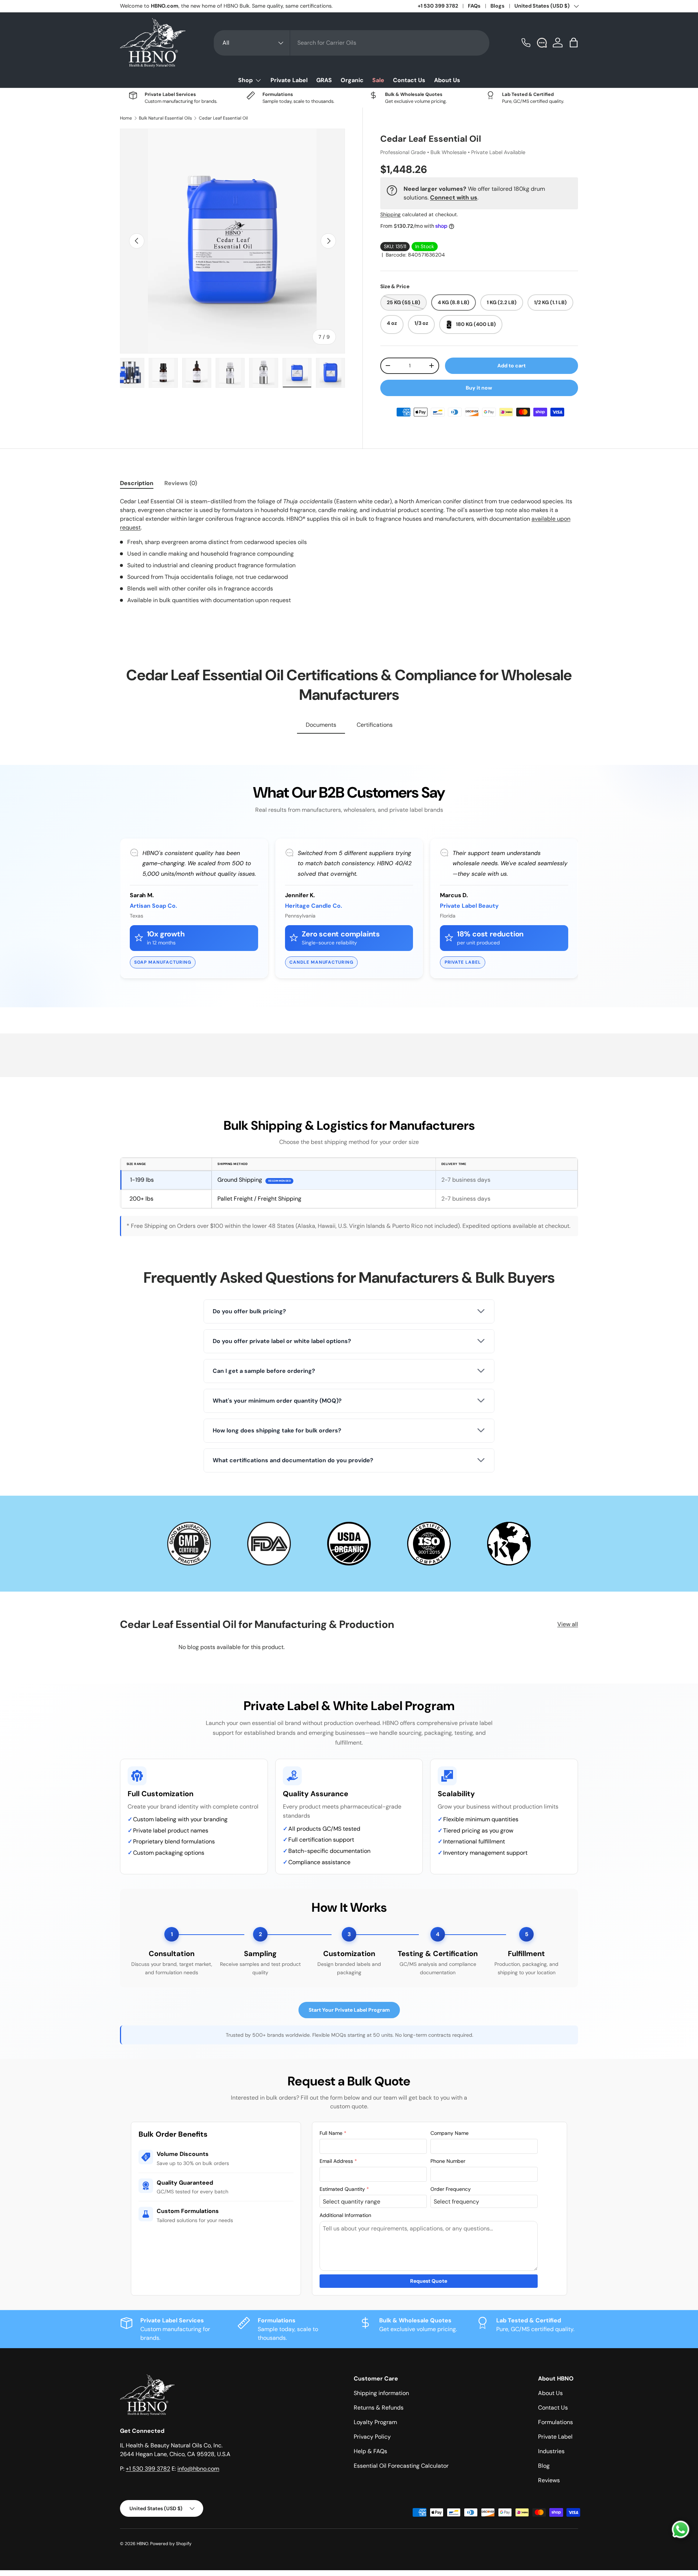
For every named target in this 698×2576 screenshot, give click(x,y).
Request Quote (429, 2281)
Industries (551, 2451)
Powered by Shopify (171, 2544)
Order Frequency (451, 2189)
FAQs (474, 6)
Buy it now (479, 388)
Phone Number (448, 2161)
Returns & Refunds (379, 2408)
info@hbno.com (198, 2469)
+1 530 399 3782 (438, 6)
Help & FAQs (370, 2451)
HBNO (143, 2544)
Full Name (333, 2133)
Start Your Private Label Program (349, 2010)
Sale (378, 80)
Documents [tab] (321, 725)
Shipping (390, 214)
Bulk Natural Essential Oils (165, 118)
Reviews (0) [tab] (181, 483)
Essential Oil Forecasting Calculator (401, 2466)
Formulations (555, 2422)
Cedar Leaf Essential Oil (223, 118)
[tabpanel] (349, 551)
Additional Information (345, 2215)
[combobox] (352, 43)
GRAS (324, 80)
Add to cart (512, 366)
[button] (574, 43)
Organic (352, 80)
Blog (544, 2466)
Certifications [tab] (375, 725)
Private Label (289, 80)
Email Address (338, 2161)
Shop (245, 80)
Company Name (450, 2133)
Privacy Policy (372, 2437)
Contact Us (409, 80)
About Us (447, 80)
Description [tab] (137, 483)
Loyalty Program (375, 2422)
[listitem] (349, 1311)
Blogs (498, 6)
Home (126, 118)
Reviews (549, 2480)
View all (568, 1624)
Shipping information (381, 2393)
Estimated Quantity (344, 2189)
